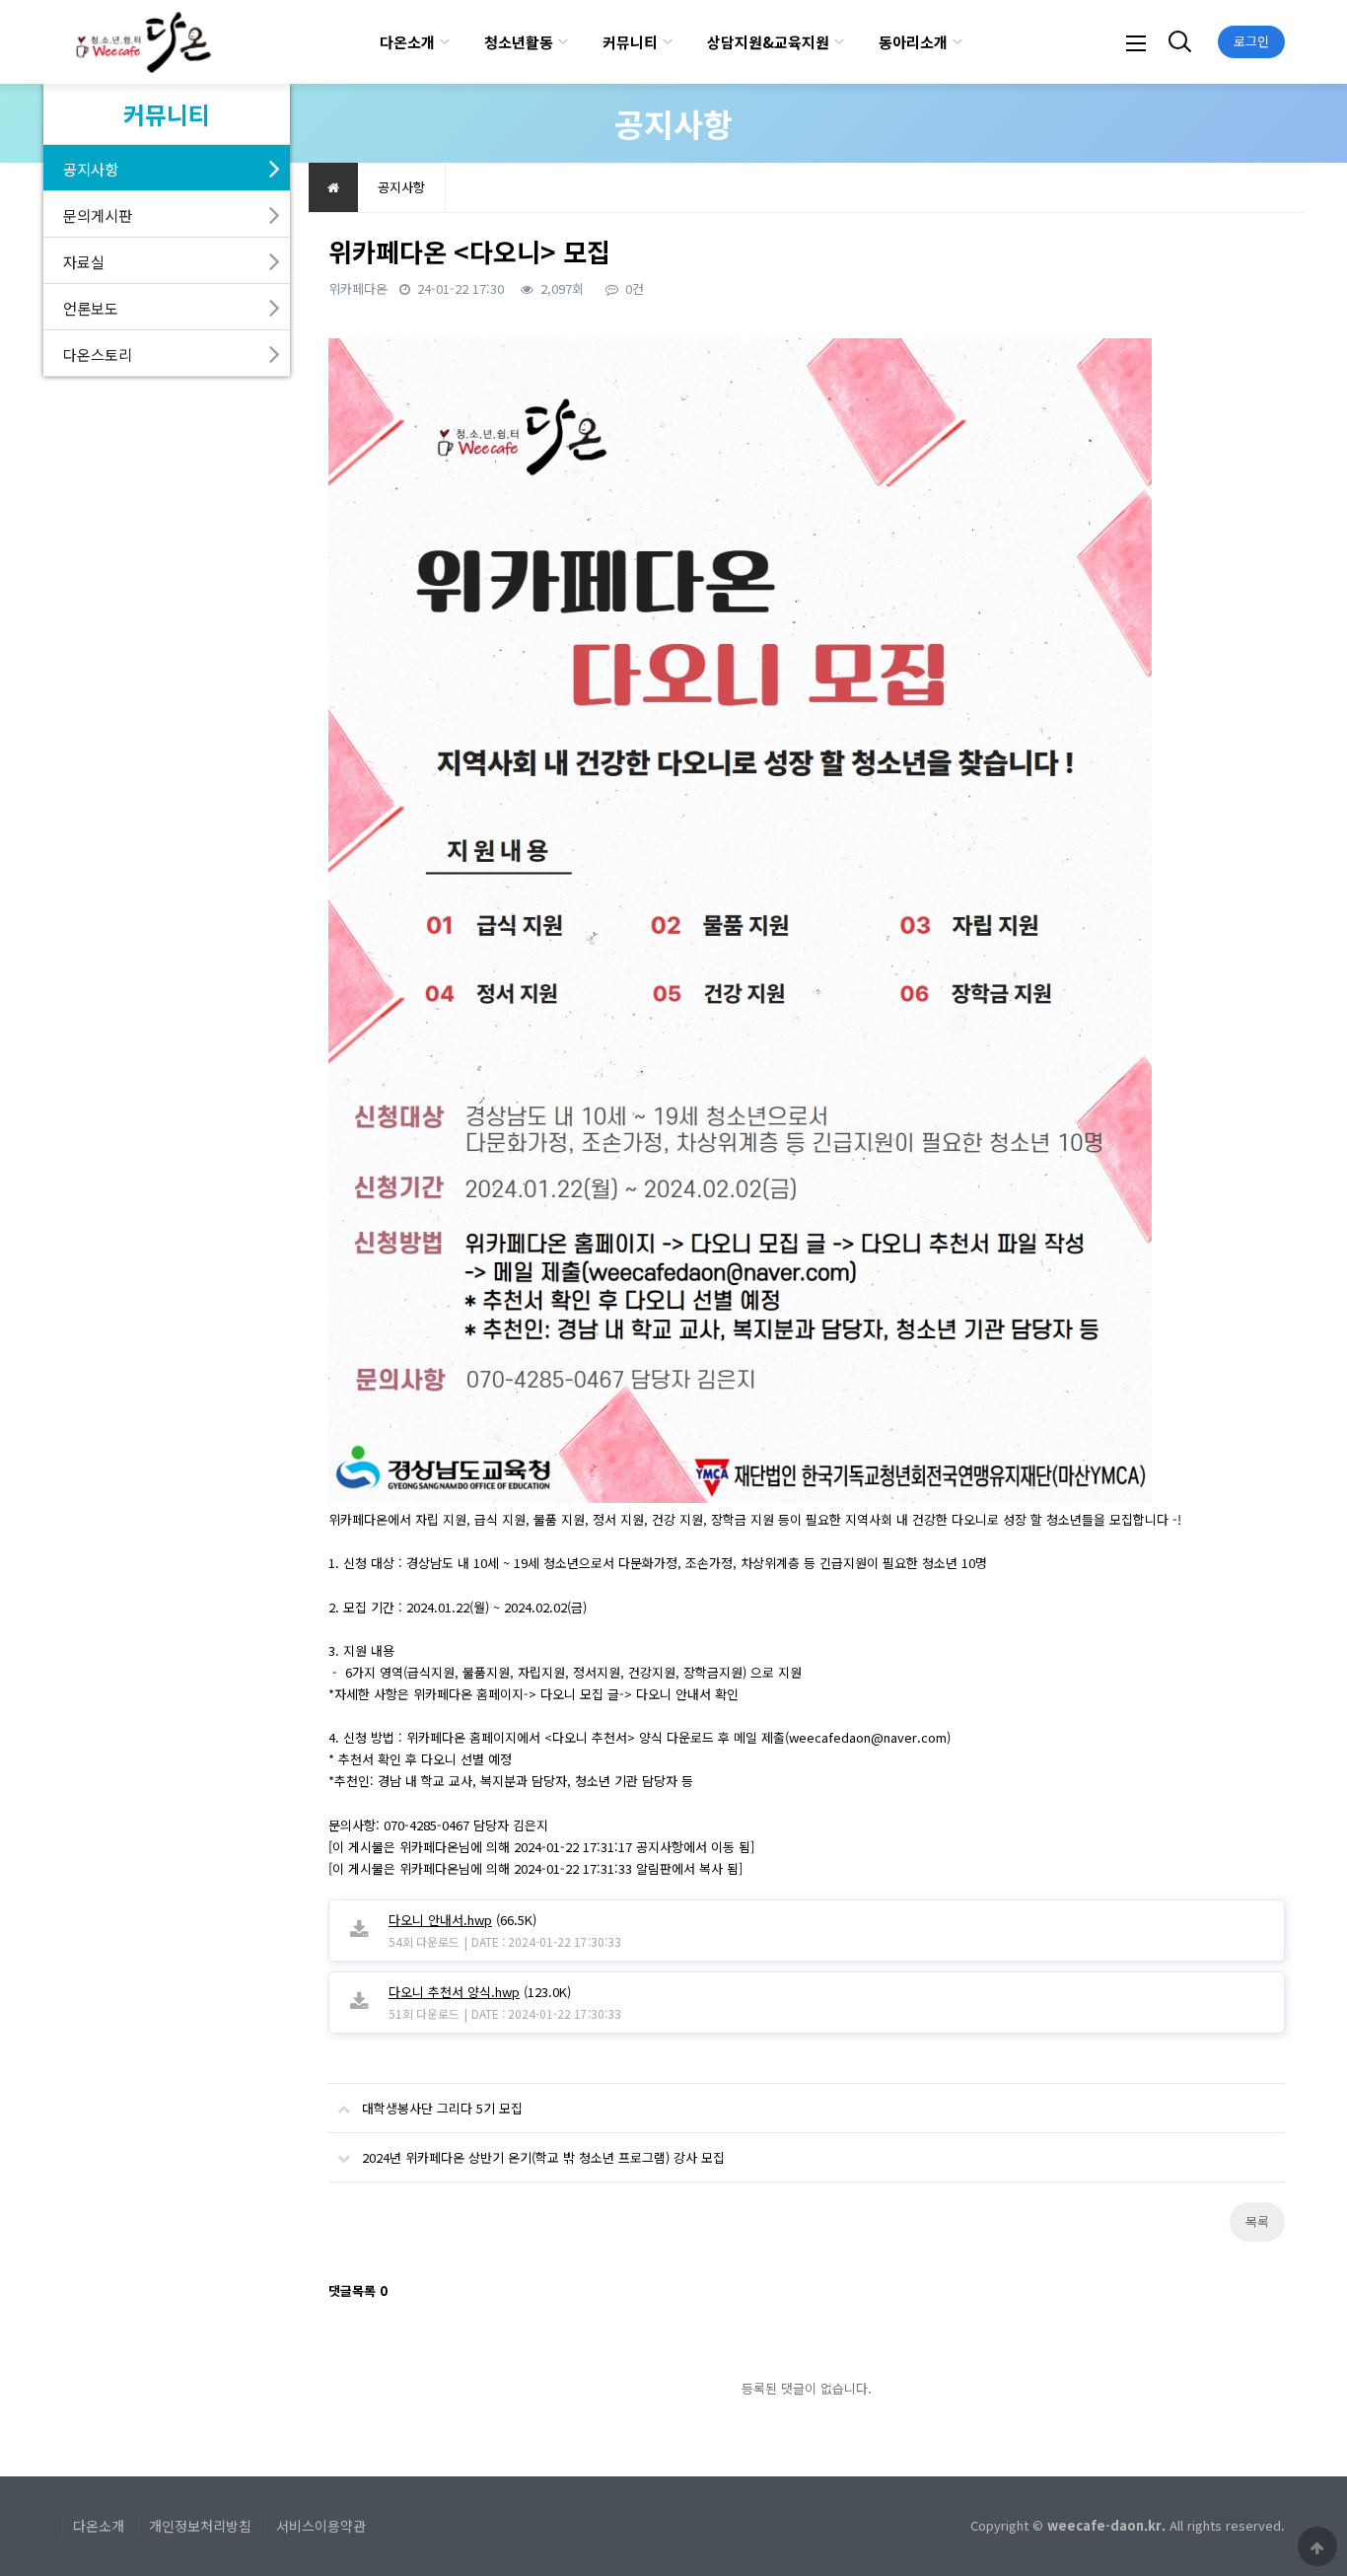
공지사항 (91, 169)
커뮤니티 (630, 42)
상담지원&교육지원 (768, 42)
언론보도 (91, 308)
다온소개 (407, 42)
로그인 (1251, 41)
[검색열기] (1177, 42)
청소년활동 (519, 42)
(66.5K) (462, 1920)
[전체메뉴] (1136, 42)
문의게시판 (98, 215)
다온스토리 (98, 354)
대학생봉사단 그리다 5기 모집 (442, 2108)
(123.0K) (480, 1992)
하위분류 (445, 42)
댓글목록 (358, 2290)
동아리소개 (913, 42)
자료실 (84, 261)
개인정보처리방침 (200, 2526)
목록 (1257, 2221)
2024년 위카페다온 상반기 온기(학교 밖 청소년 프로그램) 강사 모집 (543, 2157)
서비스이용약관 (321, 2526)
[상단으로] (1317, 2546)
